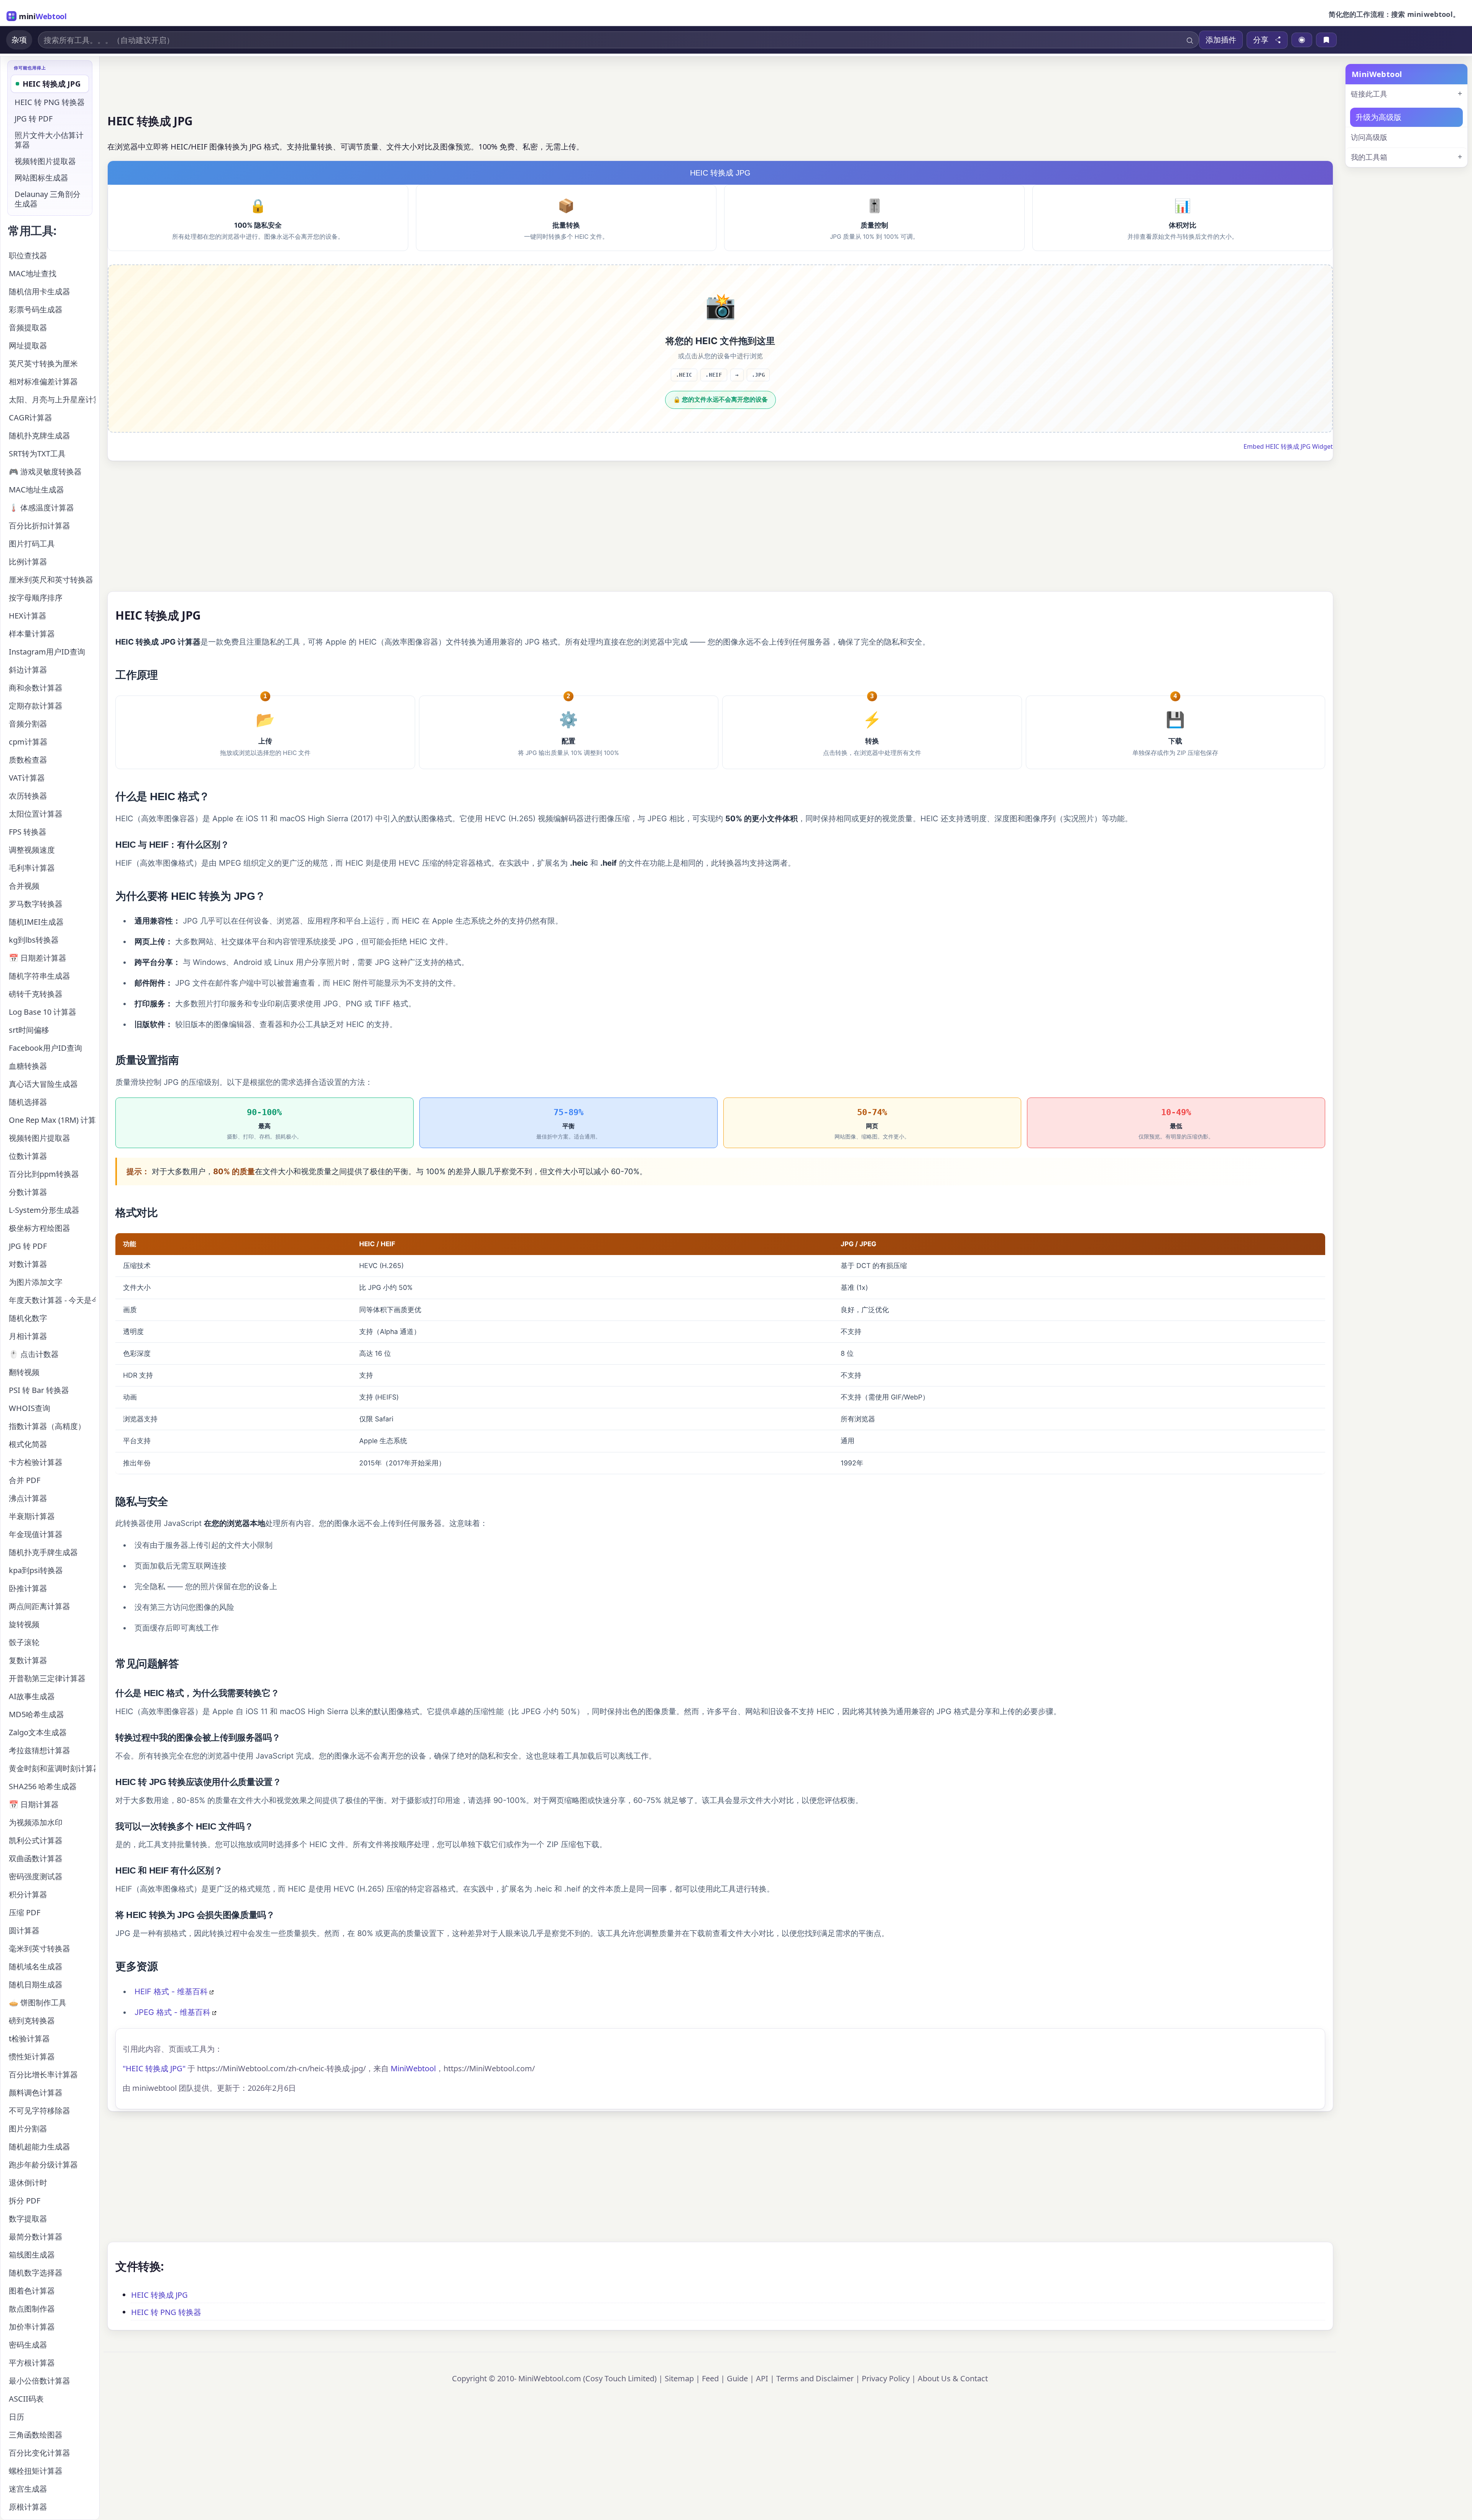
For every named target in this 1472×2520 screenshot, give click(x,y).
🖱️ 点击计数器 (34, 1354)
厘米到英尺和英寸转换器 (51, 580)
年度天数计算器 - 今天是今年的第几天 (52, 1300)
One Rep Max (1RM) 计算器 (52, 1120)
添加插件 (1221, 40)
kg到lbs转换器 (34, 940)
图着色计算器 (32, 2291)
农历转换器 (28, 796)
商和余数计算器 (36, 688)
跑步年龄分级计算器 (43, 2165)
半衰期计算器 (32, 1516)
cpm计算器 (28, 742)
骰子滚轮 (24, 1642)
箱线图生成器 (32, 2255)
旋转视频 (24, 1624)
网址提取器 (28, 345)
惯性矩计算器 (32, 2057)
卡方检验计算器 (36, 1462)
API (762, 2378)
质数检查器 (28, 760)
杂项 (19, 40)
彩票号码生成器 (36, 309)
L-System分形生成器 (44, 1210)
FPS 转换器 (28, 832)
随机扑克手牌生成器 (43, 1552)
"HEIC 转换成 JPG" (154, 2068)
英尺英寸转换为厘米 (43, 363)
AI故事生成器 (32, 1696)
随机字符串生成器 (39, 976)
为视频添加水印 (36, 1822)
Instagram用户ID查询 (47, 652)
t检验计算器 (29, 2038)
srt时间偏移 (29, 1030)
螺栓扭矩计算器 (36, 2471)
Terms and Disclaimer (815, 2378)
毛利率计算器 (32, 868)
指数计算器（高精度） (47, 1426)
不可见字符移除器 (39, 2111)
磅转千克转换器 (36, 994)
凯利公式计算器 (36, 1840)
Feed (710, 2378)
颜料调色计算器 (36, 2093)
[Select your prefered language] (1302, 40)
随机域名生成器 (36, 1966)
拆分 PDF (25, 2201)
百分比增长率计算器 (43, 2075)
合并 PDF (25, 1480)
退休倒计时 (28, 2183)
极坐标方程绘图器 (39, 1228)
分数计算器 (28, 1192)
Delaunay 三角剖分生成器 (48, 199)
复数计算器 (28, 1660)
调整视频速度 (32, 850)
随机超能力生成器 (39, 2147)
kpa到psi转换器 (36, 1570)
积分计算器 (28, 1894)
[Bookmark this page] (1326, 40)
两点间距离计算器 (39, 1606)
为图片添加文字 (36, 1282)
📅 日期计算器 (34, 1804)
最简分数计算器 (36, 2237)
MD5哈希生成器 (36, 1714)
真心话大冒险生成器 (43, 1084)
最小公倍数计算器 (39, 2381)
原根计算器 (28, 2507)
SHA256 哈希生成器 (43, 1786)
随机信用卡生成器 (39, 291)
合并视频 (24, 886)
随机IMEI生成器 (36, 922)
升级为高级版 (1378, 117)
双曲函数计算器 (36, 1858)
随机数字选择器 (36, 2273)
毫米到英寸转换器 (39, 1948)
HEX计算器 (28, 616)
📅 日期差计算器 (38, 958)
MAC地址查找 (33, 273)
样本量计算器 (32, 634)
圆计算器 (24, 1930)
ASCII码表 (26, 2399)
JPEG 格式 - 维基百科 (172, 2012)
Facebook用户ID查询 (45, 1048)
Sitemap (679, 2378)
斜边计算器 (28, 670)
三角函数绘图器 (36, 2435)
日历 (16, 2417)
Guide (737, 2378)
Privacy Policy (886, 2378)
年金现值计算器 (36, 1534)
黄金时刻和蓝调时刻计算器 (52, 1768)
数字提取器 (28, 2219)
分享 (1261, 40)
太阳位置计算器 (36, 814)
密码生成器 (28, 2345)
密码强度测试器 (36, 1876)
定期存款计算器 (36, 706)
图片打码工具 (32, 544)
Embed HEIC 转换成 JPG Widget (1288, 446)
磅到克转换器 (32, 2020)
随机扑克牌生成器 (39, 436)
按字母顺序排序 (36, 598)
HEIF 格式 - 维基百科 (171, 1992)
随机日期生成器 (36, 1984)
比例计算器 (28, 562)
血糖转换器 (28, 1066)
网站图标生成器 (41, 178)
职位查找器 (28, 255)
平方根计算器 (32, 2363)
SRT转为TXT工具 (37, 454)
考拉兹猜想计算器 (39, 1750)
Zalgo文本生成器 (38, 1732)
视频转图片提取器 (45, 161)
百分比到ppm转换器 (44, 1174)
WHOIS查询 (30, 1408)
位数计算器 (28, 1156)
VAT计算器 (27, 778)
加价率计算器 (32, 2327)
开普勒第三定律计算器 (47, 1678)
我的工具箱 (1369, 157)
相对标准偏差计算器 (43, 381)
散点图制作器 (32, 2309)
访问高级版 (1369, 137)
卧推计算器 (28, 1588)
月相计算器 (28, 1336)
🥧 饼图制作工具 (38, 2002)
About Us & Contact (953, 2378)
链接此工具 (1369, 94)
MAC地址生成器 (36, 490)
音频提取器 (28, 327)
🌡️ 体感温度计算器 (41, 508)
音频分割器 (28, 724)
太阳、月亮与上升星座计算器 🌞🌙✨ (52, 399)
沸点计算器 (28, 1498)
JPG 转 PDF (34, 119)
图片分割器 (28, 2129)
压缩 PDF (25, 1912)
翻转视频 (24, 1372)
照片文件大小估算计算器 (49, 140)
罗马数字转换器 (36, 904)
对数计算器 (28, 1264)
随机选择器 (28, 1102)
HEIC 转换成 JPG (159, 2295)
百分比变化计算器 (39, 2453)
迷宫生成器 (28, 2489)
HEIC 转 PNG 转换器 (166, 2312)
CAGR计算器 (30, 418)
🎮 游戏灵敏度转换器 (45, 472)
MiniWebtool (413, 2068)
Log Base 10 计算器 (43, 1012)
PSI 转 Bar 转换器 (39, 1390)
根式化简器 (28, 1444)
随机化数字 (28, 1318)
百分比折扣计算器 (39, 526)
